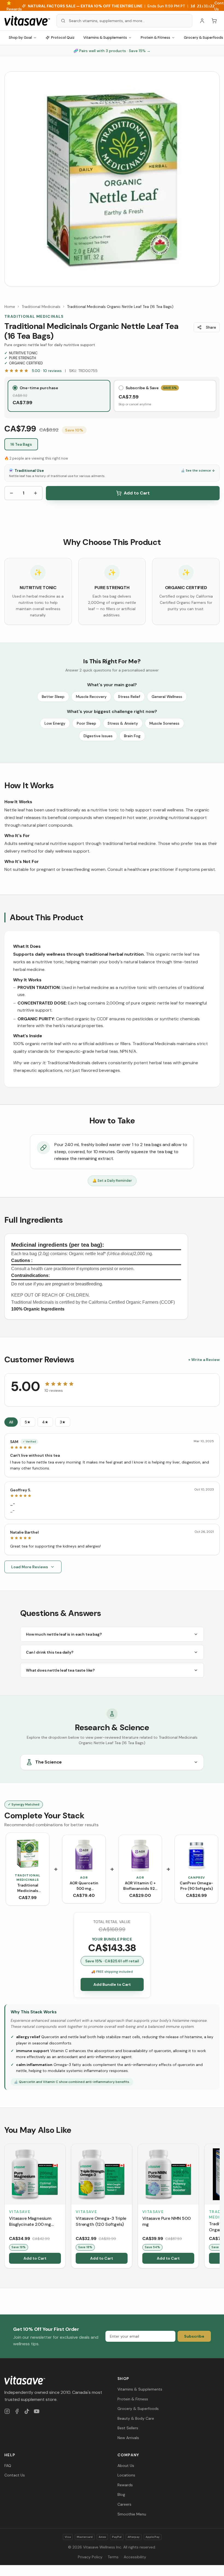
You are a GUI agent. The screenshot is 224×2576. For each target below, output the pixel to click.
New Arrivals (128, 2438)
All (11, 1422)
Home (10, 307)
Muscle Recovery (91, 697)
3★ (63, 1422)
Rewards (125, 2485)
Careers (124, 2504)
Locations (126, 2475)
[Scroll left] (5, 2207)
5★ (28, 1422)
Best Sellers (128, 2428)
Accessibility (135, 2557)
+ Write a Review (204, 1360)
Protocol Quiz (63, 38)
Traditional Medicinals (41, 307)
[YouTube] (37, 2411)
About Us (126, 2466)
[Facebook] (17, 2411)
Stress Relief (129, 697)
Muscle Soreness (164, 723)
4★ (45, 1422)
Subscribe (194, 2336)
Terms (113, 2557)
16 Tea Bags (21, 444)
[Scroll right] (219, 2207)
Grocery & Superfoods (138, 2409)
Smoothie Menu (132, 2514)
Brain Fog (132, 736)
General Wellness (167, 697)
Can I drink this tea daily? (50, 1652)
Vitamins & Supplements (105, 38)
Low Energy (55, 723)
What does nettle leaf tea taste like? (60, 1670)
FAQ (8, 2466)
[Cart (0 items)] (214, 21)
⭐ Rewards (14, 6)
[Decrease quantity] (11, 493)
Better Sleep (53, 697)
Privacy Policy (90, 2557)
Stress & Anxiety (123, 723)
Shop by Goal (20, 38)
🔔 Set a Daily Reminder (112, 1181)
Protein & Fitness (155, 38)
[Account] (202, 21)
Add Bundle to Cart (112, 1984)
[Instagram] (7, 2411)
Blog (121, 2494)
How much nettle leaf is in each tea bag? (64, 1634)
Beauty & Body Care (136, 2418)
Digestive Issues (98, 736)
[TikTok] (27, 2411)
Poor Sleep (86, 723)
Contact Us (15, 2475)
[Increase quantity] (36, 493)
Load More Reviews (30, 1567)
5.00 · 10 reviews (47, 371)
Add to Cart (137, 493)
